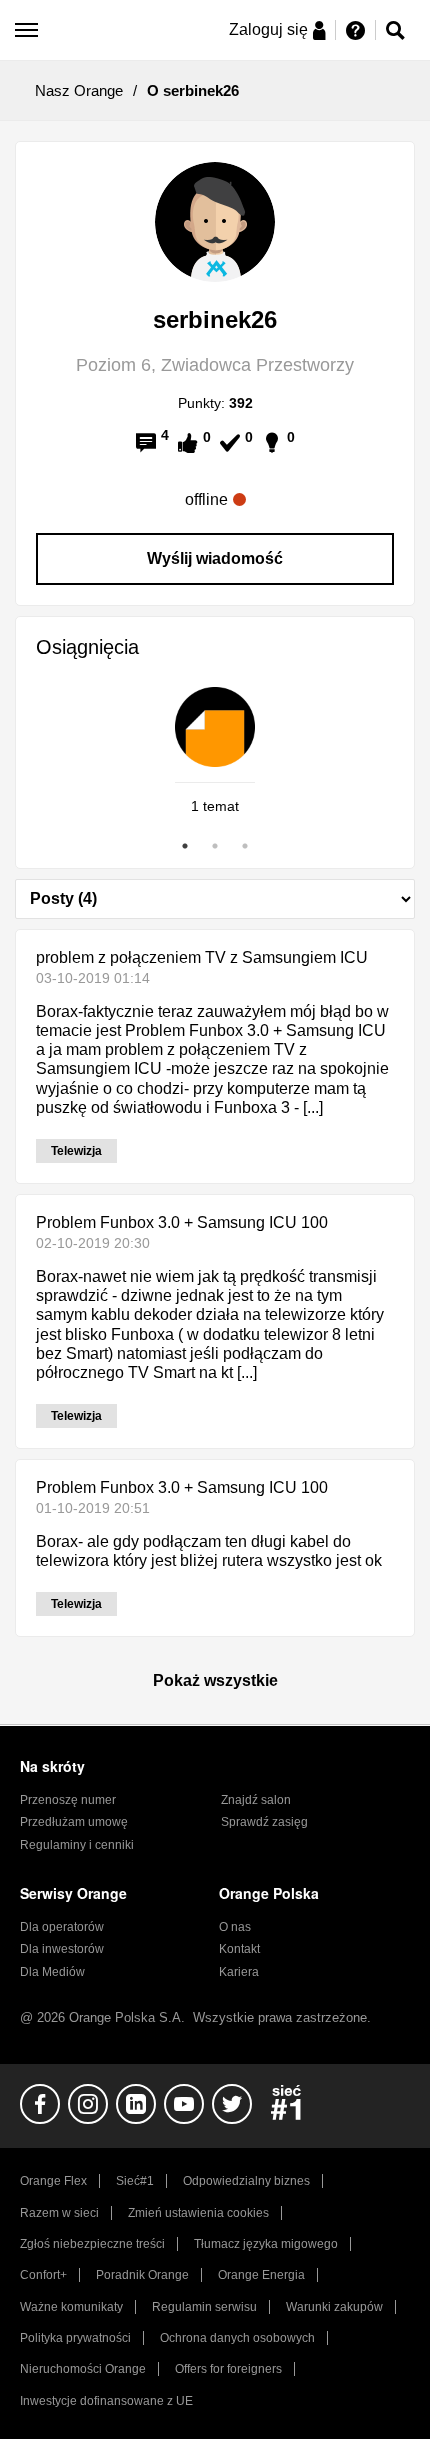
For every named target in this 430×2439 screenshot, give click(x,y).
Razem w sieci (59, 2213)
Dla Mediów (52, 1972)
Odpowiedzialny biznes (246, 2181)
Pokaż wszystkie (215, 1680)
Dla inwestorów (62, 1949)
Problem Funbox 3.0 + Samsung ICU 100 (182, 1222)
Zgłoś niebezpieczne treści (92, 2244)
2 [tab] (215, 846)
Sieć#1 (135, 2181)
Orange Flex (53, 2181)
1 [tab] (185, 846)
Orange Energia (261, 2275)
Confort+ (43, 2275)
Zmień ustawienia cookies (198, 2213)
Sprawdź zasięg (264, 1822)
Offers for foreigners (228, 2369)
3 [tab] (245, 846)
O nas (235, 1927)
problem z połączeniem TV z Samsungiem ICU (202, 957)
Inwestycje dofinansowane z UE (106, 2401)
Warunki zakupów (334, 2307)
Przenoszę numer (68, 1800)
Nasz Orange (79, 90)
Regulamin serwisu (204, 2307)
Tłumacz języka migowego (266, 2244)
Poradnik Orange (142, 2275)
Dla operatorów (62, 1927)
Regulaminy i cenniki (77, 1845)
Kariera (239, 1972)
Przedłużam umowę (74, 1822)
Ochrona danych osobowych (237, 2338)
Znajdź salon (256, 1800)
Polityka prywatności (75, 2338)
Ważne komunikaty (71, 2307)
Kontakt (239, 1949)
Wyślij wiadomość (215, 558)
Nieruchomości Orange (83, 2369)
